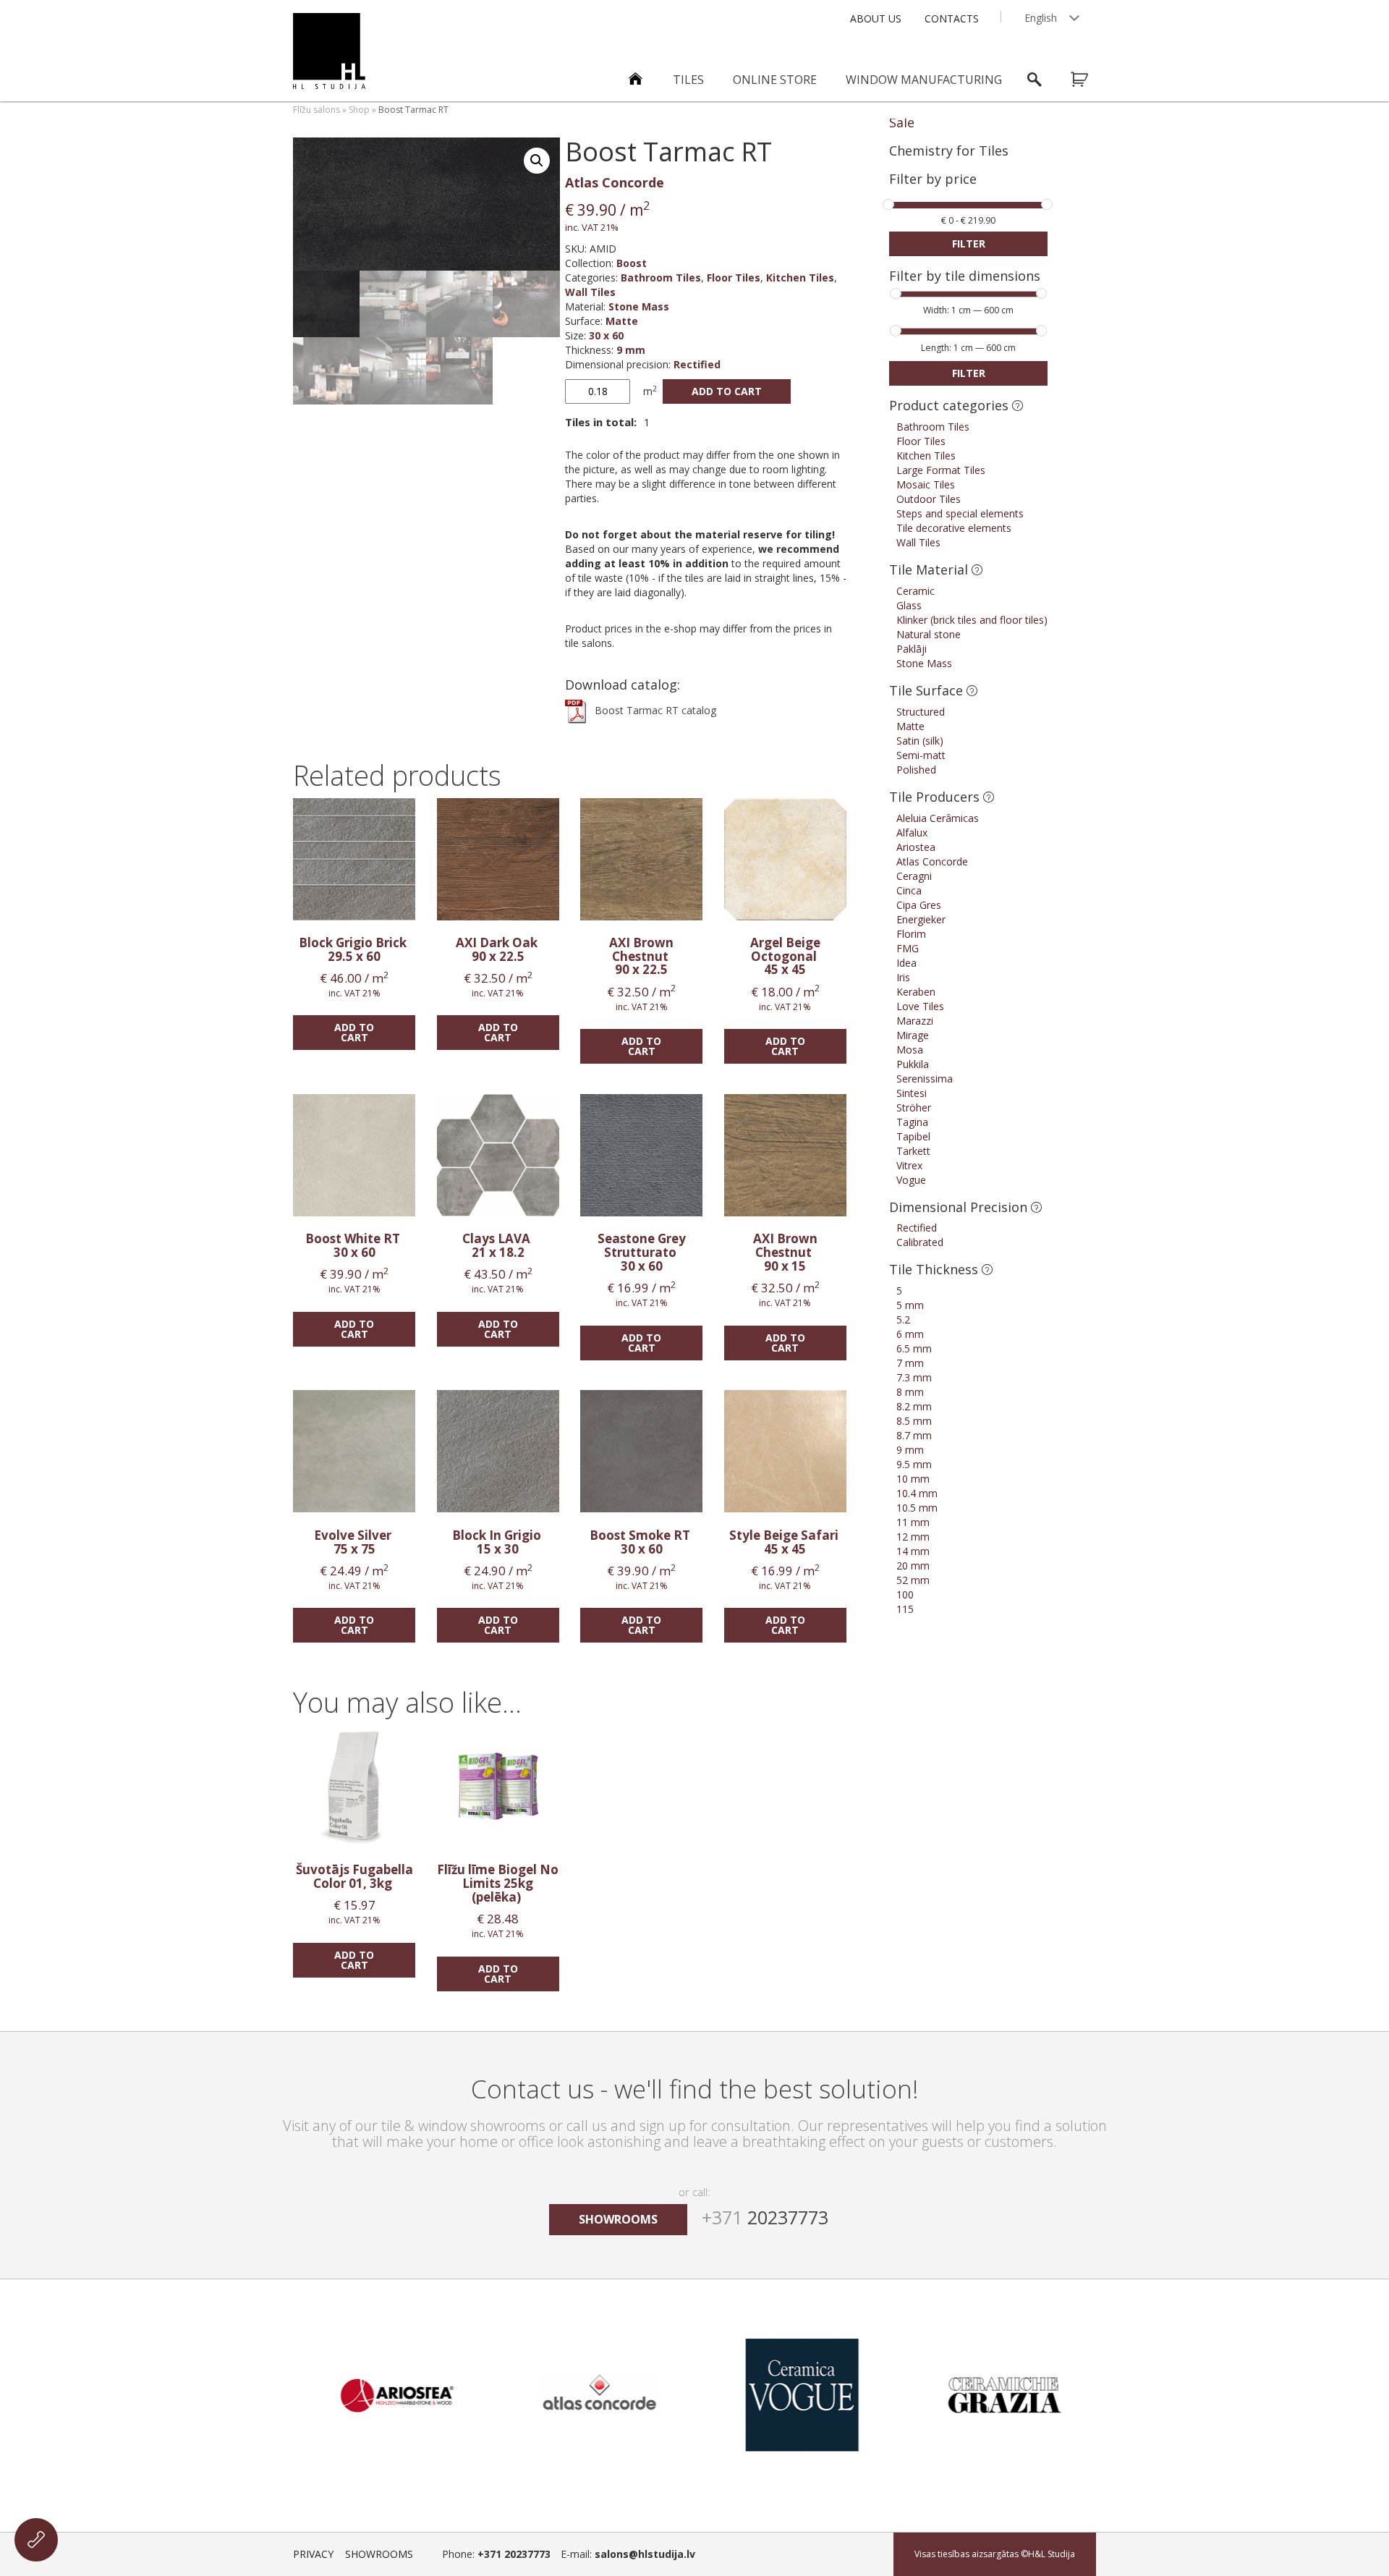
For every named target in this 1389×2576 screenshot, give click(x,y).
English (1041, 18)
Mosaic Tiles (926, 484)
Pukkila (913, 1064)
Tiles (688, 80)
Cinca (909, 890)
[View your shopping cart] (1089, 80)
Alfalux (912, 832)
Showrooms (379, 2554)
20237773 (765, 2217)
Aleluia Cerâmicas (938, 818)
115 (905, 1609)
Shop (359, 110)
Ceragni (914, 876)
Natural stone (929, 634)
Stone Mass (639, 306)
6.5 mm (914, 1348)
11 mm (913, 1522)
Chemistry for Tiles (949, 151)
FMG (908, 948)
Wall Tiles (590, 292)
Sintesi (912, 1093)
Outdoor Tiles (929, 499)
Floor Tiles (734, 277)
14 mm (913, 1551)
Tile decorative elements (954, 528)
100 (905, 1594)
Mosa (910, 1050)
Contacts (952, 18)
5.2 (903, 1319)
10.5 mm (917, 1508)
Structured (921, 712)
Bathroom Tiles (661, 277)
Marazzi (915, 1021)
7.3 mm (914, 1377)
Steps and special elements (960, 513)
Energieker (921, 919)
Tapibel (913, 1136)
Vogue (911, 1180)
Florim (911, 934)
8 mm (910, 1392)
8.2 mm (914, 1406)
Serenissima (925, 1079)
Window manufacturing (924, 80)
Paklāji (912, 649)
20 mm (913, 1565)
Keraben (916, 992)
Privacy (313, 2554)
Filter (969, 243)
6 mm (910, 1334)
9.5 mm (914, 1464)
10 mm (913, 1479)
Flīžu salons (317, 110)
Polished (916, 770)
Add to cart (727, 391)
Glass (909, 605)
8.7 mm (914, 1435)
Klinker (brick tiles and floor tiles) (972, 620)
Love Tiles (920, 1006)
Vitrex (909, 1165)
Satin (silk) (920, 741)
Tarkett (913, 1151)
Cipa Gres (919, 905)
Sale (902, 122)
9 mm (631, 350)
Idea (906, 963)
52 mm (913, 1580)
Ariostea (916, 847)
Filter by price (933, 180)
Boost (632, 263)
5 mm (910, 1305)
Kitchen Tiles (800, 277)
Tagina (912, 1122)
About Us (876, 18)
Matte (622, 321)
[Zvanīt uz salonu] (36, 2540)
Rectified (697, 364)
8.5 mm (914, 1421)
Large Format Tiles (941, 470)
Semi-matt (921, 755)
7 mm (910, 1363)
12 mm (913, 1537)
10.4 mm (917, 1493)
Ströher (914, 1107)
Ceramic (916, 591)
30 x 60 (606, 335)
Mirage (913, 1035)
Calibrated (920, 1242)
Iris (903, 977)
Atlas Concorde (615, 182)
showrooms (618, 2219)
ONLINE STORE (775, 80)
